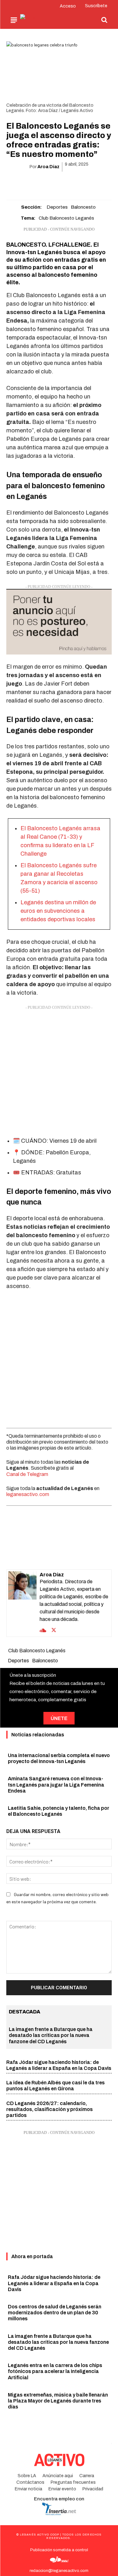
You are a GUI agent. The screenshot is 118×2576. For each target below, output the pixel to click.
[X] (37, 183)
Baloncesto (83, 207)
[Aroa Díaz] (22, 1603)
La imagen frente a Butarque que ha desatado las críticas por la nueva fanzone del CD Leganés (51, 2035)
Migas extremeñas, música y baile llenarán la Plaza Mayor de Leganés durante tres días (58, 2401)
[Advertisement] (59, 1070)
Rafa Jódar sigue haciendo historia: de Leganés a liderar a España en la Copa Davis (54, 2283)
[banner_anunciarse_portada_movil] (59, 622)
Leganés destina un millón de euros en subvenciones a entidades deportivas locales (58, 911)
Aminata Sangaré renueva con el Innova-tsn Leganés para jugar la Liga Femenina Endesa (56, 1785)
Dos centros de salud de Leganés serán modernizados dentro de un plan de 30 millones (55, 2313)
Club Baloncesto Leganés (66, 218)
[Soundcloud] (43, 1630)
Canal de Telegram (27, 1474)
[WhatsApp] (52, 183)
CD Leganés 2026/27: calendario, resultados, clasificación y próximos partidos (50, 2109)
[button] (104, 20)
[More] (95, 183)
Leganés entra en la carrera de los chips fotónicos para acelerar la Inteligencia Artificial (55, 2371)
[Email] (66, 183)
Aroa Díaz (48, 167)
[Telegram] (81, 183)
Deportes (57, 207)
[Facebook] (23, 183)
